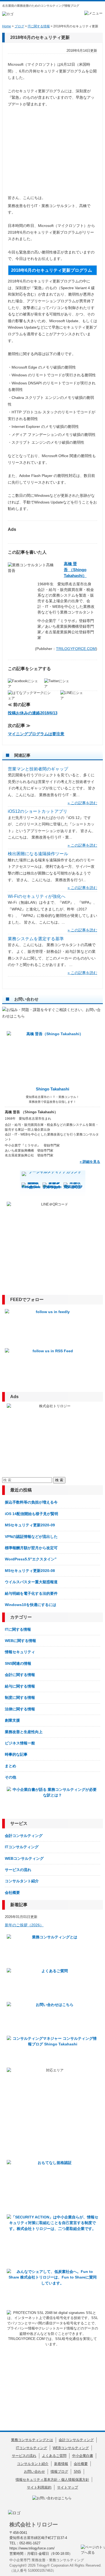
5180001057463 (40, 2571)
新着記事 (19, 1905)
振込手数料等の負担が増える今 (31, 1502)
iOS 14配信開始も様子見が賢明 (31, 1514)
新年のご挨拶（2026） (24, 1925)
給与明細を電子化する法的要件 (31, 1593)
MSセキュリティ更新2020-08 (30, 1571)
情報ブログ (59, 2472)
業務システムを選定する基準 (36, 939)
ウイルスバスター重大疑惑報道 (31, 1582)
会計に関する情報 (20, 1675)
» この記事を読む (82, 803)
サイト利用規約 (39, 2487)
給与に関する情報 (20, 1686)
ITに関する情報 (18, 1629)
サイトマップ (68, 2487)
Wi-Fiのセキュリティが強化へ (37, 896)
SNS (77, 2472)
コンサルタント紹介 (22, 1881)
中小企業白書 (83, 2456)
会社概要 (12, 1893)
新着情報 (61, 2464)
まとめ (10, 1766)
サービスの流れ (18, 1870)
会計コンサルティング (24, 1836)
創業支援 (12, 1720)
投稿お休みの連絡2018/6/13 (33, 713)
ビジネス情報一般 (20, 1743)
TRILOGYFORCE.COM (76, 649)
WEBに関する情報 (20, 1641)
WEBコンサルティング (24, 1858)
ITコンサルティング (22, 1847)
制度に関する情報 (20, 1697)
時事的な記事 (16, 1754)
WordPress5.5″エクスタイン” (31, 1559)
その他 (10, 1777)
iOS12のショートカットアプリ (38, 811)
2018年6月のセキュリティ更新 (40, 37)
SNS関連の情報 (18, 1663)
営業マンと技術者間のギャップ (38, 769)
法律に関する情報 (20, 1709)
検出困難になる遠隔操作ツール (38, 854)
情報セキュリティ (20, 1652)
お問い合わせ (34, 2472)
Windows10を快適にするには (31, 1605)
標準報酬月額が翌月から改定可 (31, 1548)
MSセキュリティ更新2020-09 (30, 1525)
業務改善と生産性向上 (24, 1732)
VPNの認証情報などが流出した (31, 1537)
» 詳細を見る (90, 1162)
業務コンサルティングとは (32, 2440)
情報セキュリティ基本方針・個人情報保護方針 (52, 2480)
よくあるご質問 (54, 2456)
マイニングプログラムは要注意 (36, 734)
